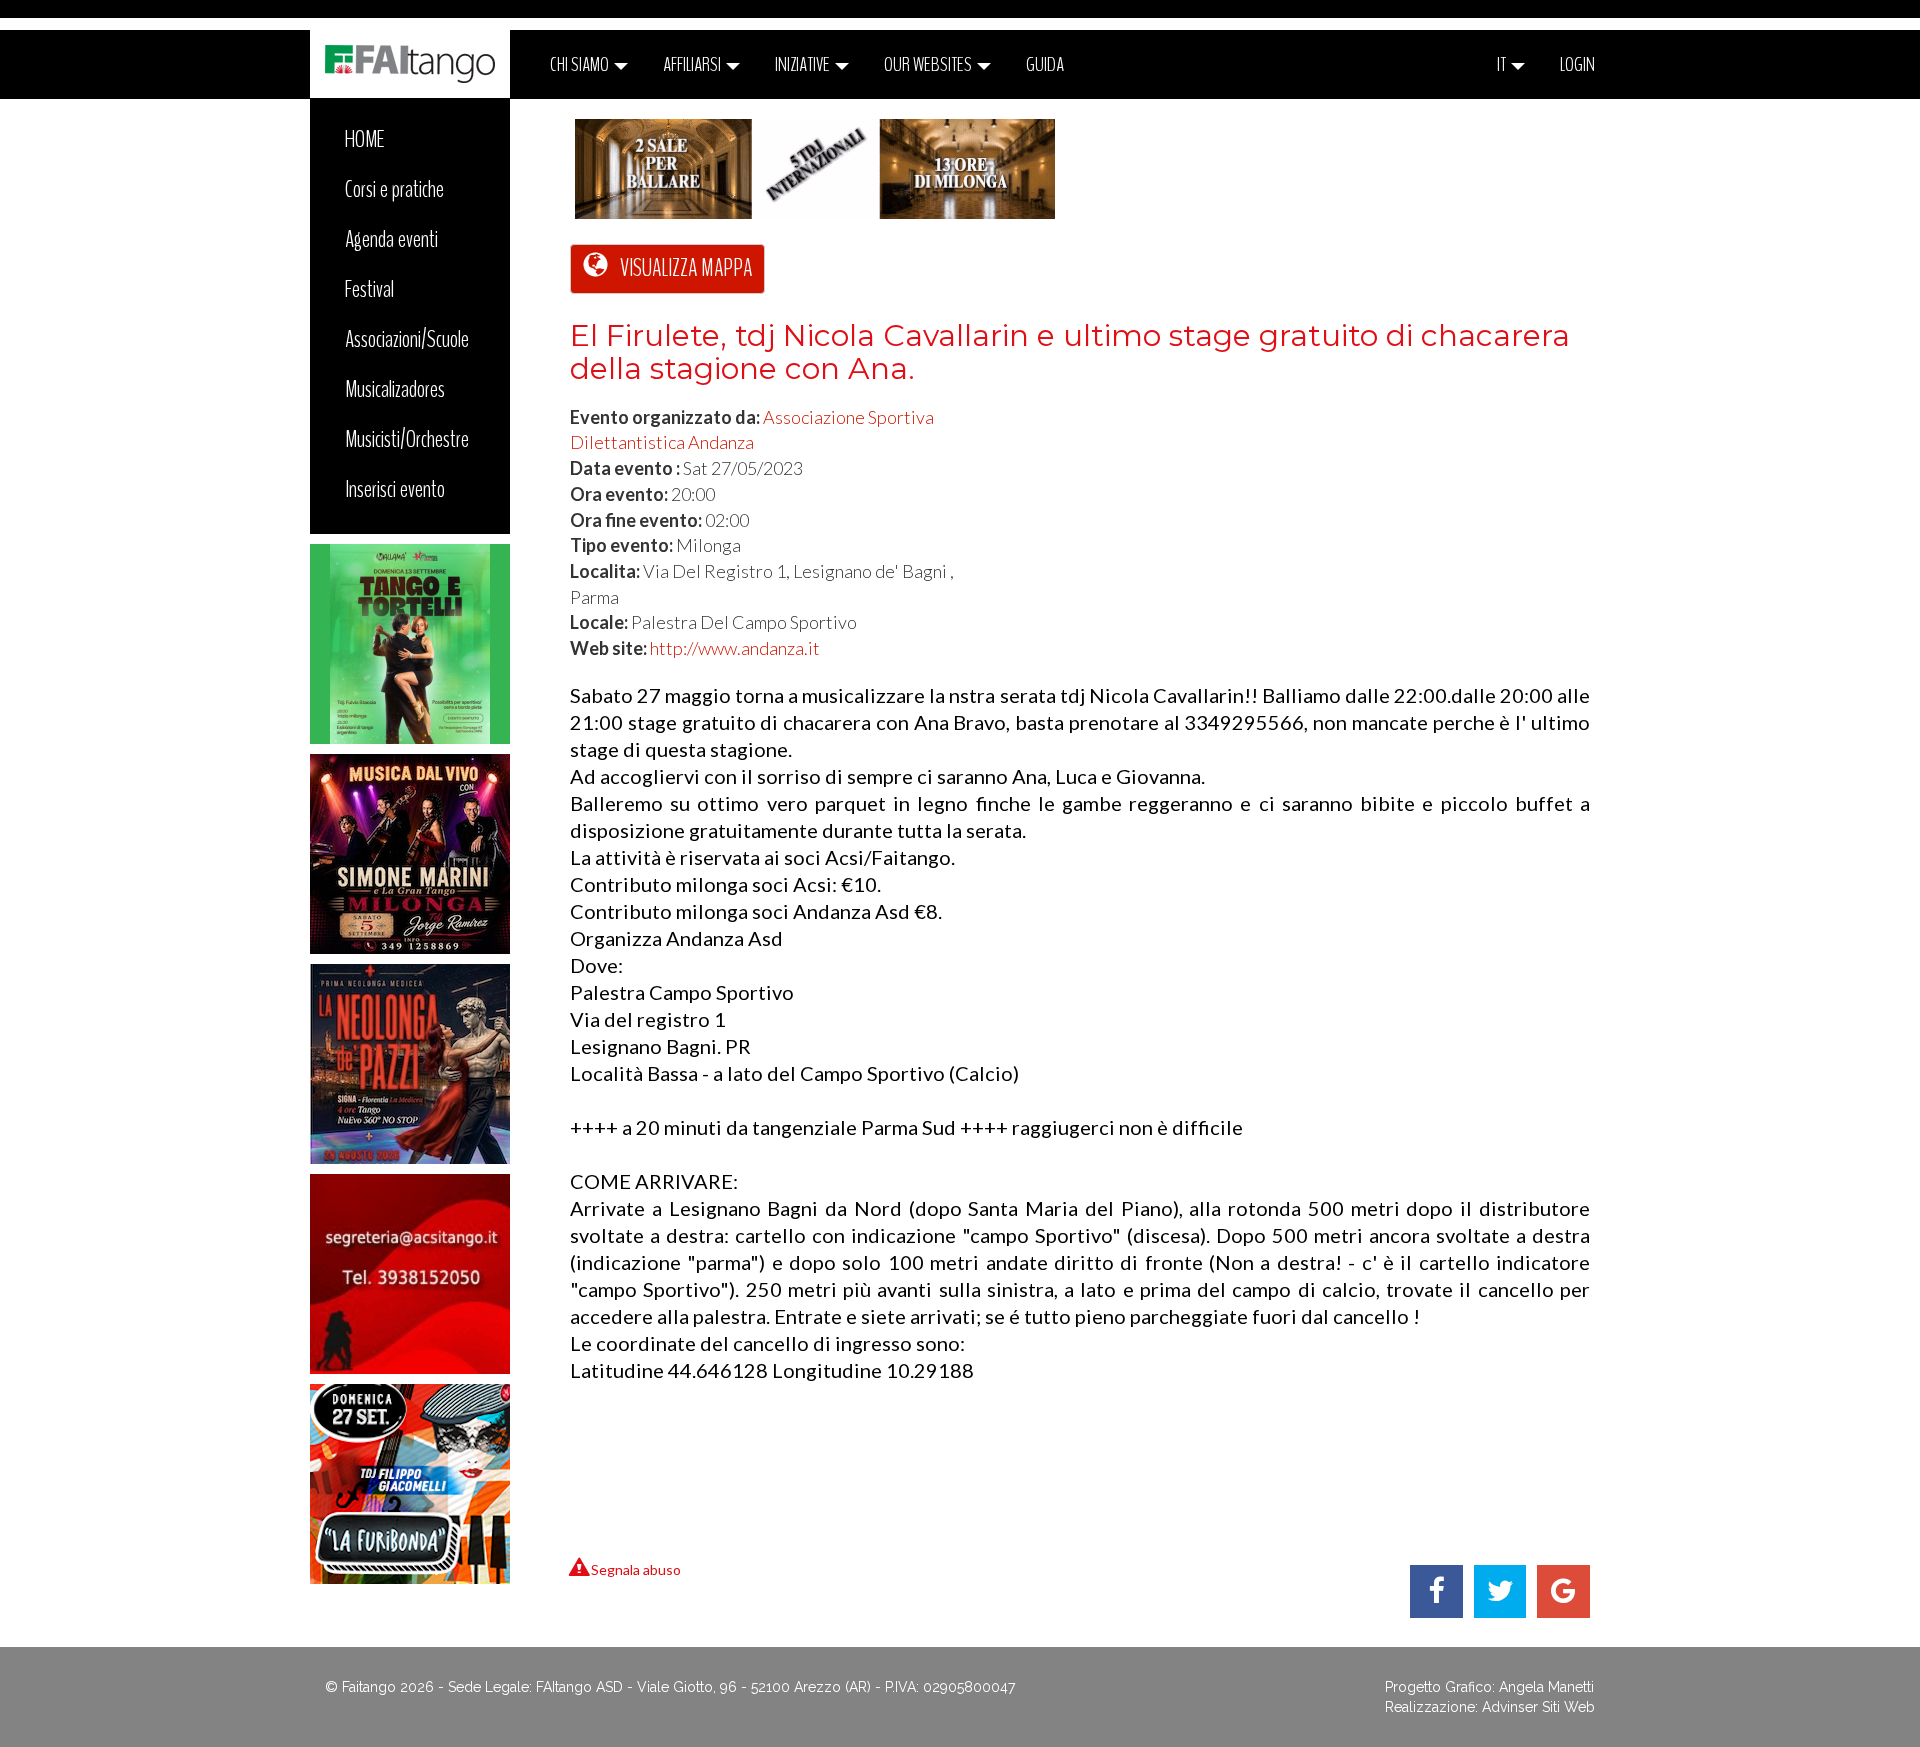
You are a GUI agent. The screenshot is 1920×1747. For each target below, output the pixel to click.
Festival (369, 289)
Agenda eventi (391, 239)
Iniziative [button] (804, 64)
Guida (1045, 64)
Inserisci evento (395, 489)
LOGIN (1577, 64)
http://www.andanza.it (735, 648)
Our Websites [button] (929, 64)
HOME (365, 139)
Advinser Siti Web (1538, 1707)
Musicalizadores (395, 389)
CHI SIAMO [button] (581, 64)
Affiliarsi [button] (693, 64)
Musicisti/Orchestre (407, 439)
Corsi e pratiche (394, 189)
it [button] (1503, 64)
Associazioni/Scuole (407, 339)
